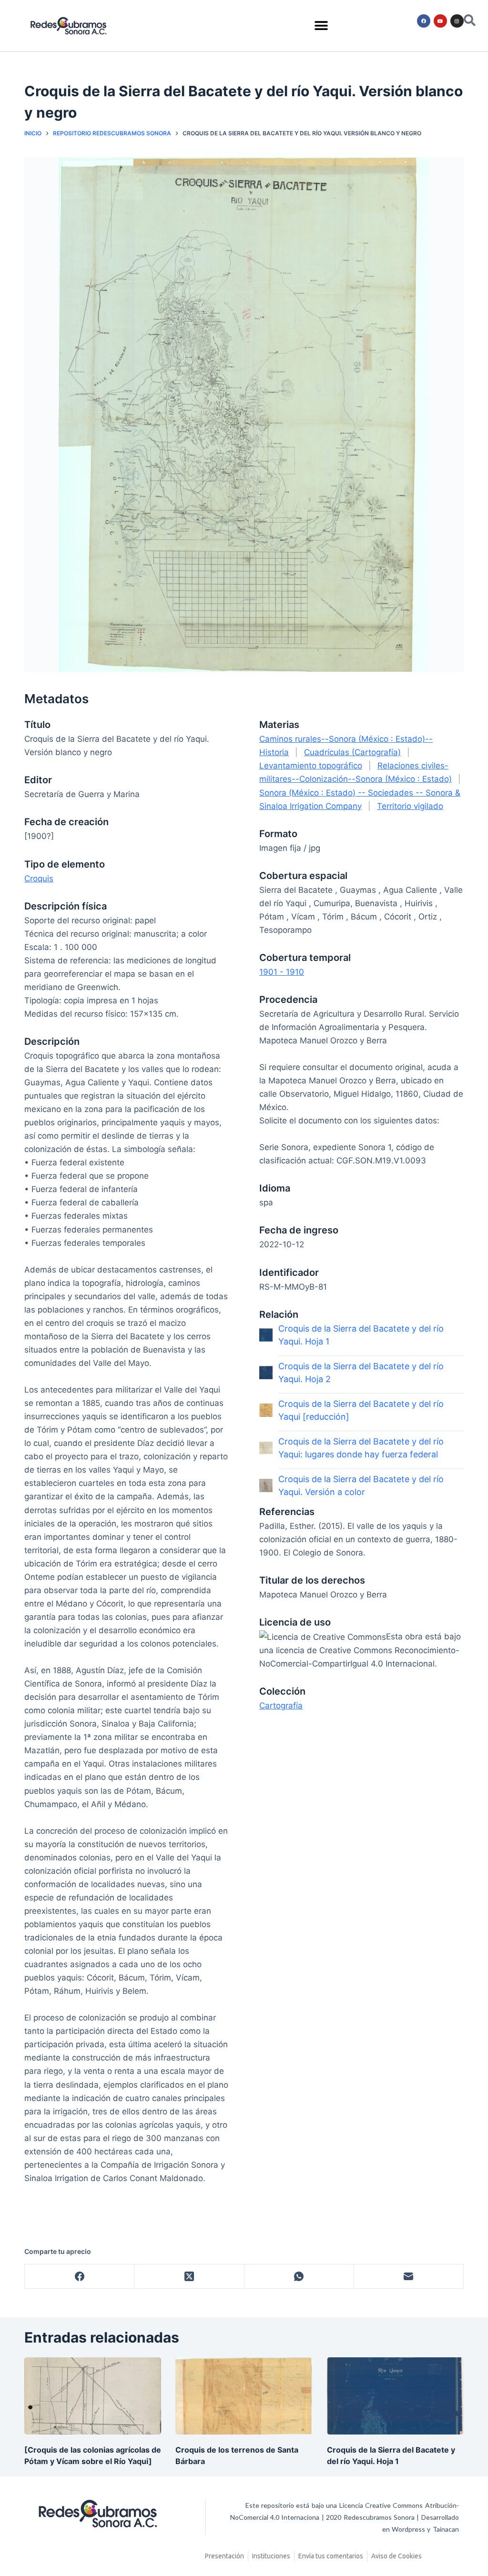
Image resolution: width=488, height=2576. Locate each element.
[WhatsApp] (299, 2277)
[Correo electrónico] (409, 2277)
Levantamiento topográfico (311, 766)
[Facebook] (424, 21)
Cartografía (281, 1706)
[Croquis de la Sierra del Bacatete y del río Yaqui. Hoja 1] (395, 2396)
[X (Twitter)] (189, 2277)
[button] (321, 26)
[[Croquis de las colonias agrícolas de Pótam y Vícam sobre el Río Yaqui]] (93, 2396)
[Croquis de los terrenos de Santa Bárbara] (244, 2396)
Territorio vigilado (410, 806)
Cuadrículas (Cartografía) (352, 752)
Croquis (39, 879)
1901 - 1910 (282, 972)
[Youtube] (440, 21)
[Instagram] (457, 21)
